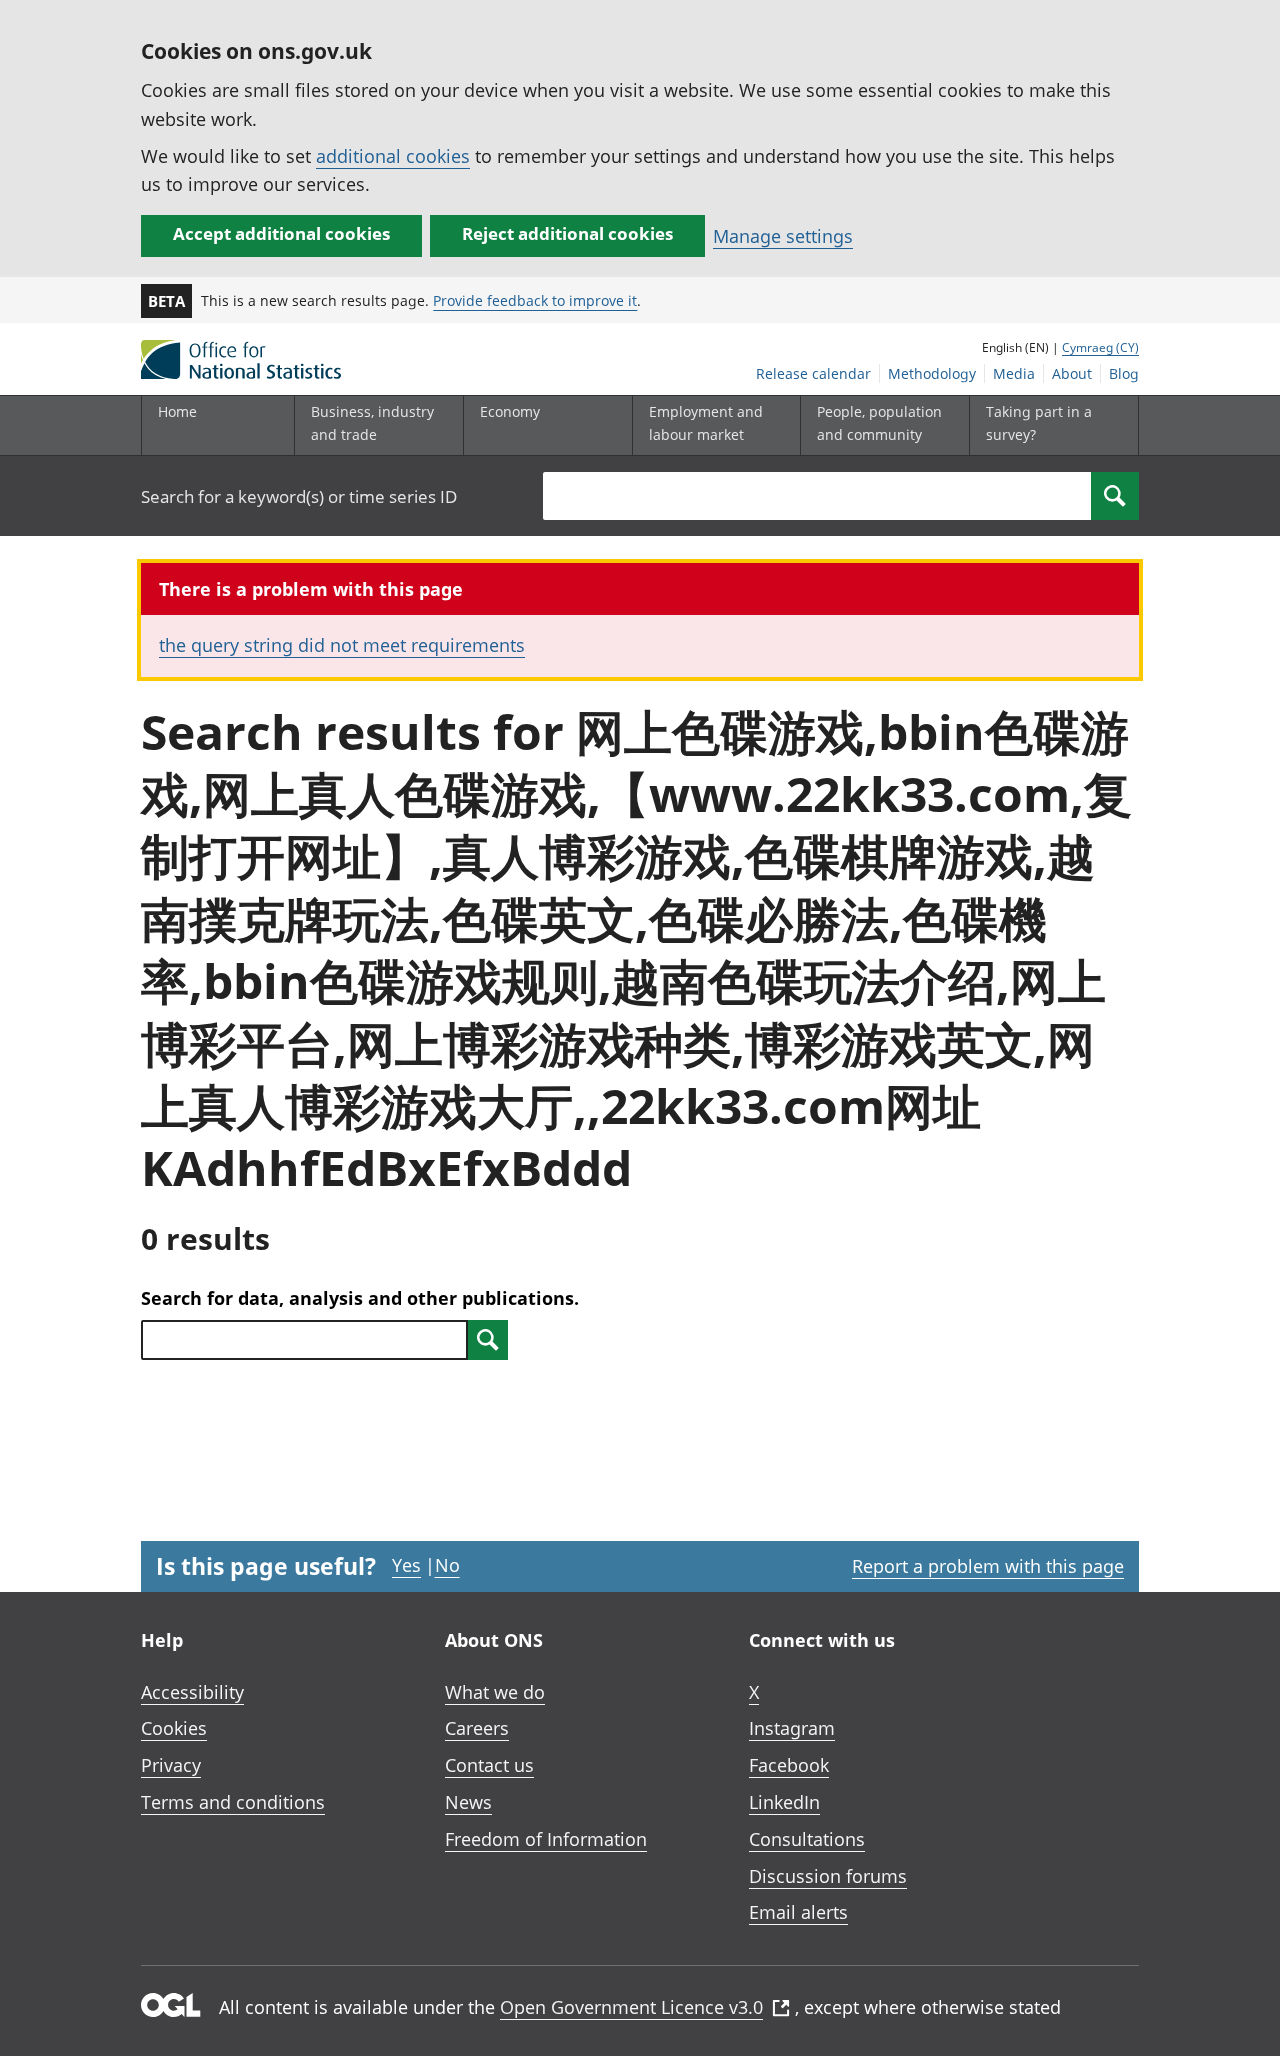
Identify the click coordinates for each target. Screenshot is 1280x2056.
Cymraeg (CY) (1100, 347)
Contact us (489, 1765)
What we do (495, 1692)
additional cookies (393, 156)
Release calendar (813, 373)
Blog (1124, 373)
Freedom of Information (546, 1839)
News (468, 1802)
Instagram (792, 1728)
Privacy (171, 1765)
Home (177, 411)
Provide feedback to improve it (535, 300)
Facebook (789, 1765)
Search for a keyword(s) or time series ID (299, 496)
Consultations (807, 1839)
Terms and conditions (233, 1802)
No (447, 1565)
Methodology (932, 373)
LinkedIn (784, 1802)
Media (1014, 373)
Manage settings (783, 236)
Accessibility (192, 1692)
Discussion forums (828, 1876)
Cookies (174, 1728)
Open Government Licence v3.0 (631, 2007)
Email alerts (798, 1912)
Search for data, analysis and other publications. (360, 1298)
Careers (477, 1728)
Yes (406, 1565)
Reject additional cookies (567, 233)
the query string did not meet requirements (342, 645)
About (1072, 373)
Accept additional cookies (281, 233)
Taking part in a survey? (1039, 422)
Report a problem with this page (988, 1566)
